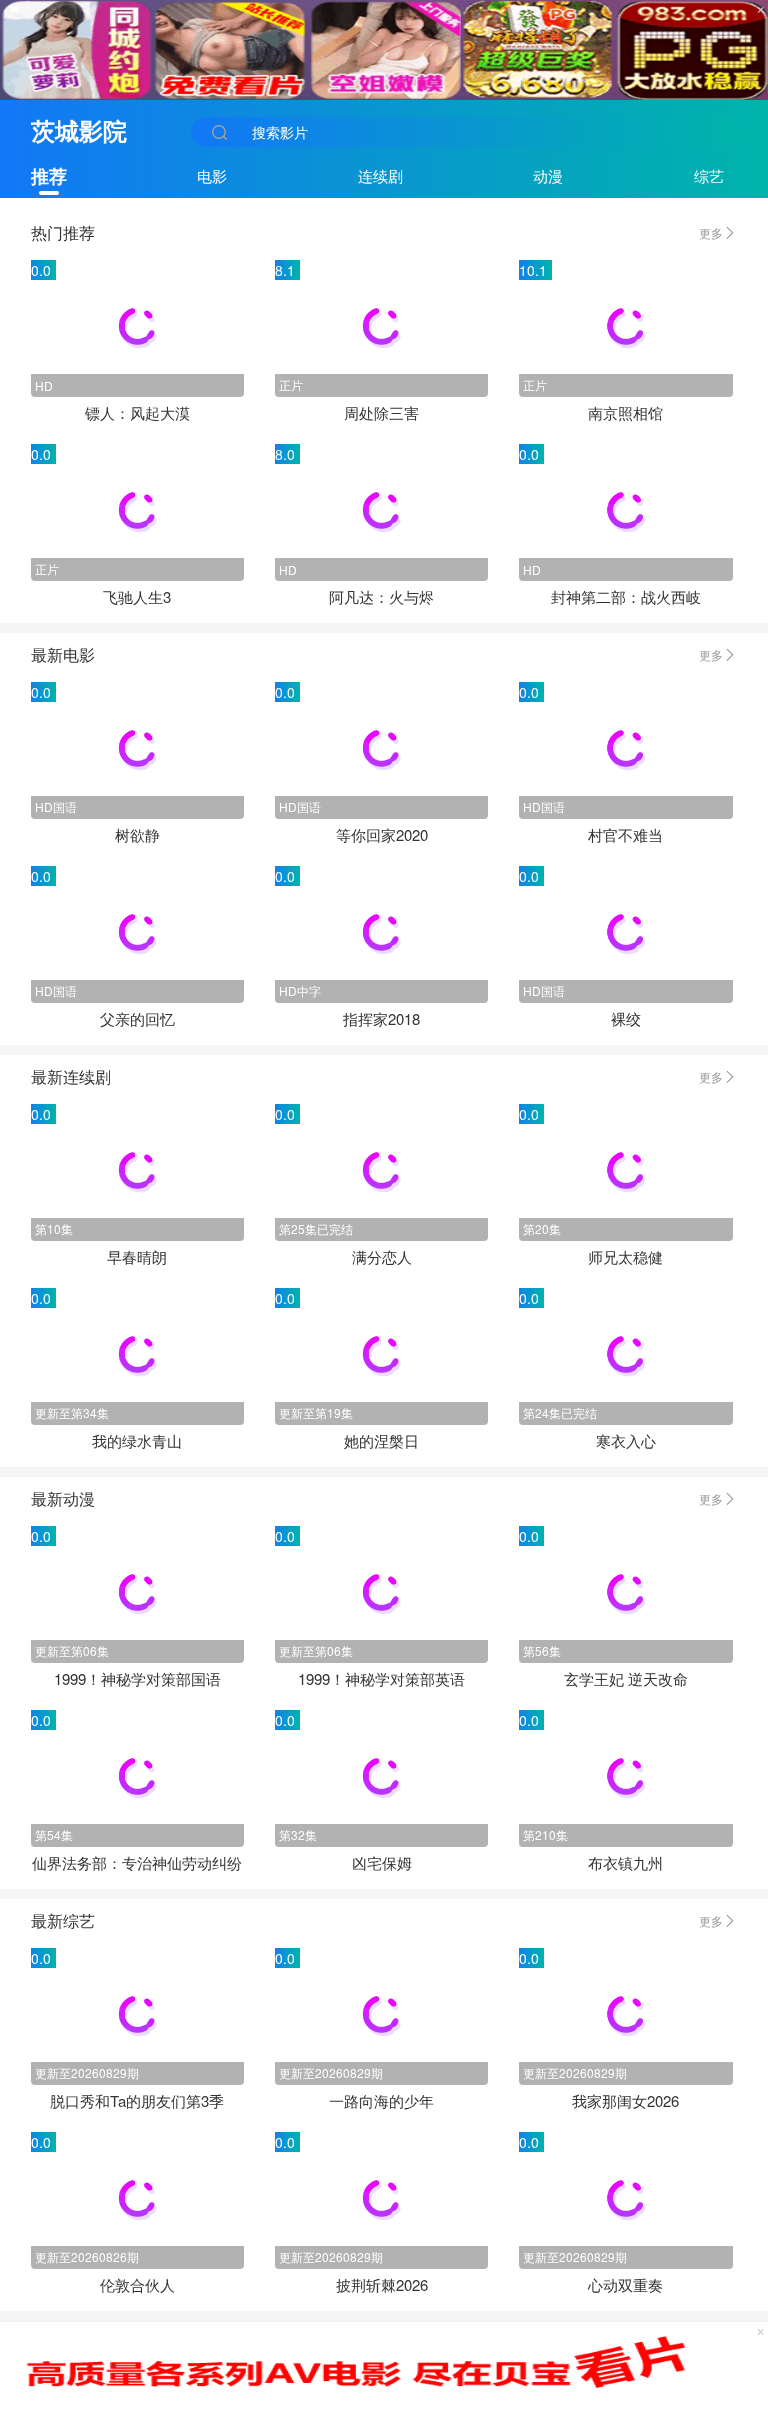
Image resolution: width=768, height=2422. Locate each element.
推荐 (49, 176)
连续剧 (380, 175)
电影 (212, 175)
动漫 (548, 175)
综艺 (709, 175)
